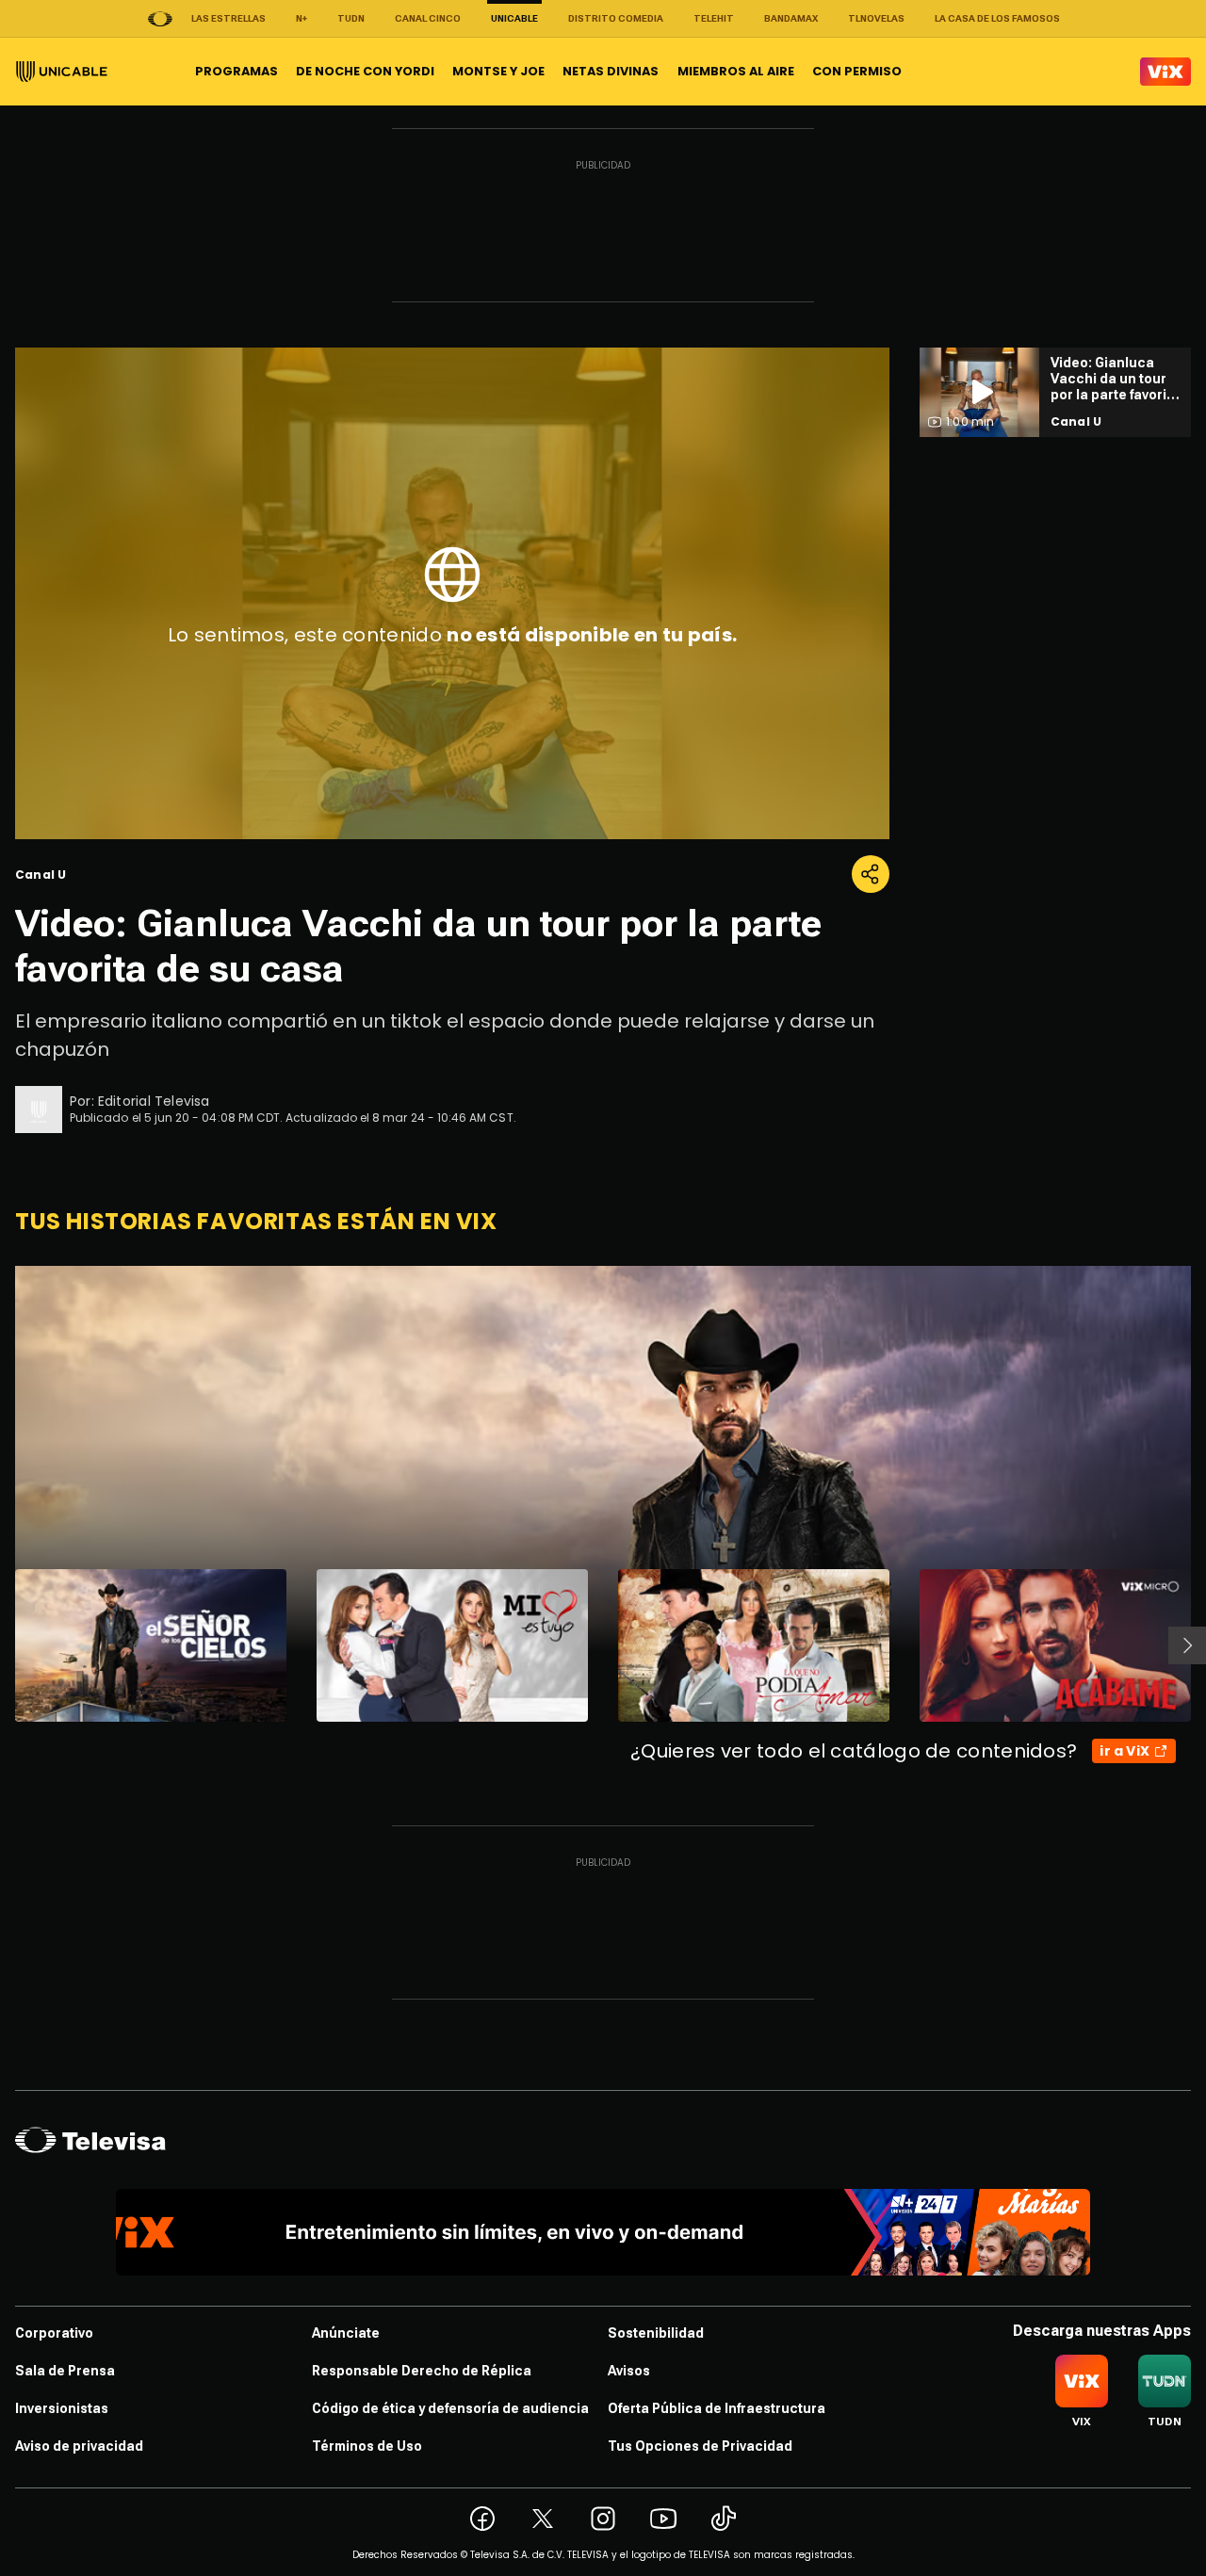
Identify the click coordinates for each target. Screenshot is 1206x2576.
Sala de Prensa (65, 2371)
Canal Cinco (428, 18)
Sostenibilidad (656, 2333)
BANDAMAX (791, 18)
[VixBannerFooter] (603, 2232)
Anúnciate (346, 2333)
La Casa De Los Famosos (997, 18)
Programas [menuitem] (236, 71)
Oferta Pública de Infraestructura (717, 2408)
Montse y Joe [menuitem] (498, 71)
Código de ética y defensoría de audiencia (450, 2408)
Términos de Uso (367, 2446)
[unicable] (62, 72)
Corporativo (54, 2333)
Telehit (714, 18)
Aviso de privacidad (79, 2446)
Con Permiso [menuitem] (857, 71)
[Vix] (1165, 72)
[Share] (871, 874)
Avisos (629, 2371)
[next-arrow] (1187, 1645)
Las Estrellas (228, 18)
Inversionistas (62, 2408)
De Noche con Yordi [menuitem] (365, 71)
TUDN (351, 18)
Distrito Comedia (616, 18)
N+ (301, 18)
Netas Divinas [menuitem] (611, 71)
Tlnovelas (876, 18)
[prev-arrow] (3, 1645)
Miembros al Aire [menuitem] (736, 71)
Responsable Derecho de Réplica (422, 2371)
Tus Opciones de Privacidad (700, 2446)
